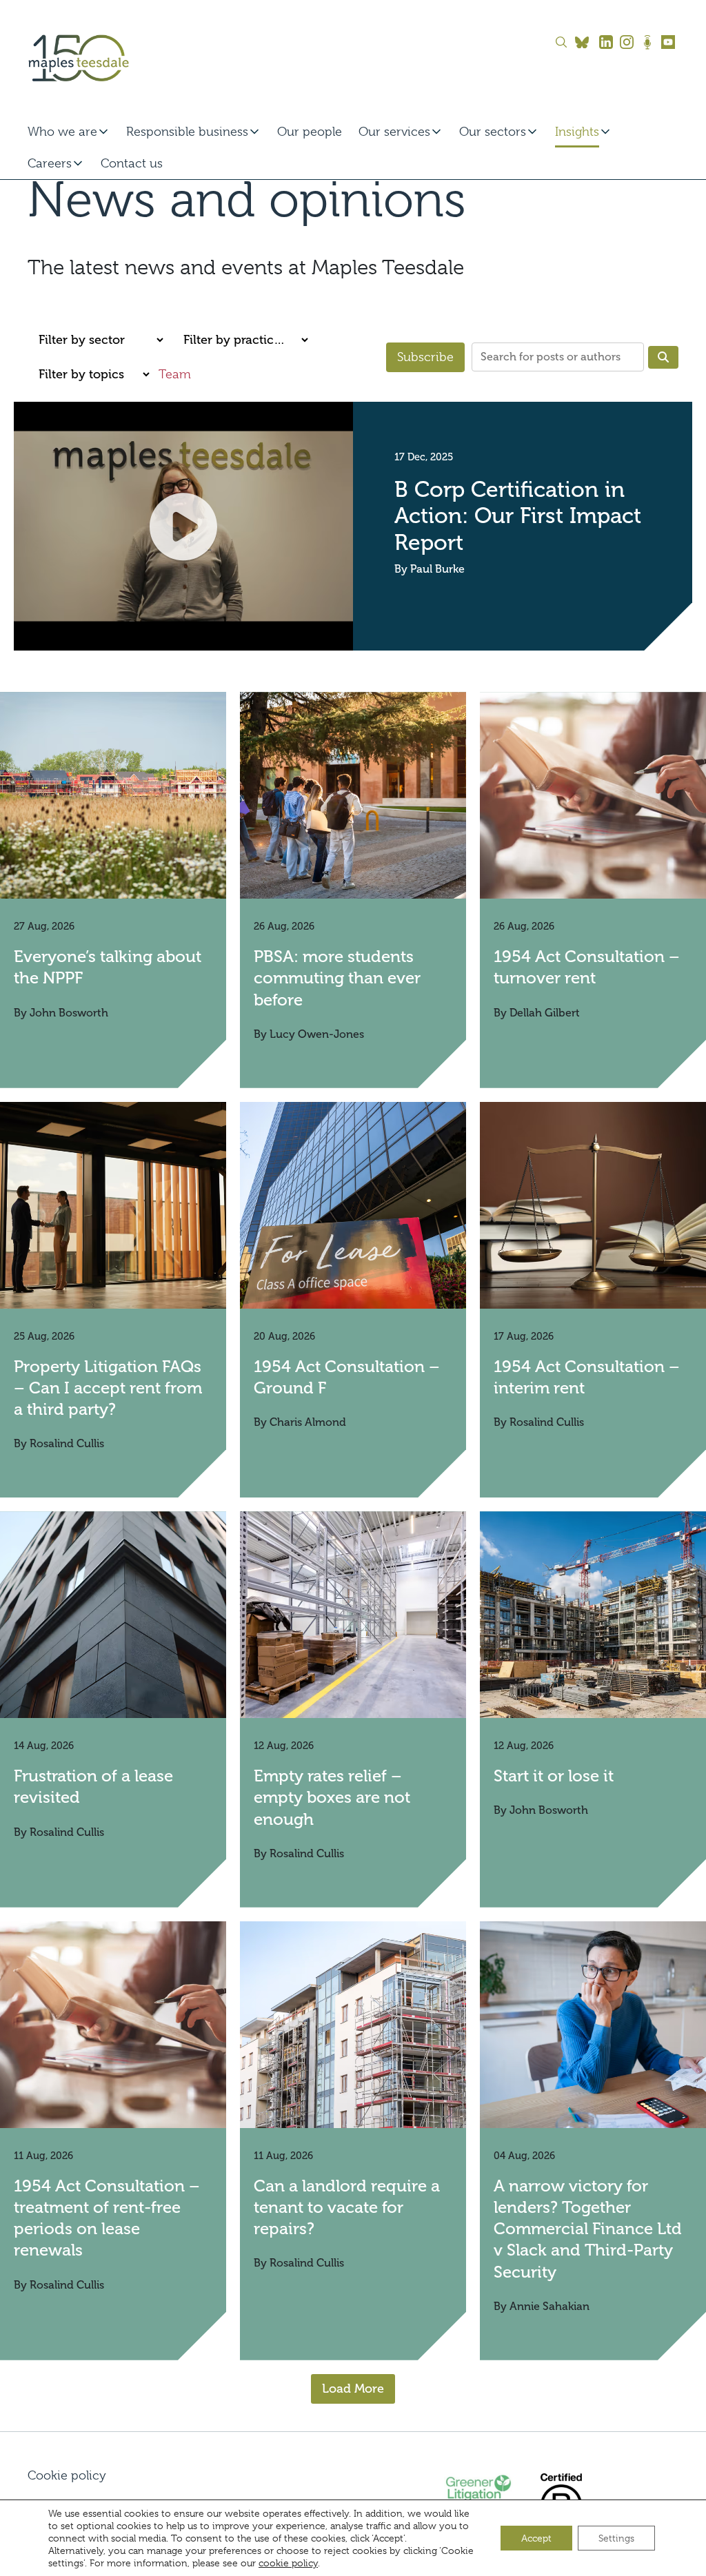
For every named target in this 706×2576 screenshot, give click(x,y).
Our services (394, 132)
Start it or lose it (554, 1776)
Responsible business (187, 132)
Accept (536, 2538)
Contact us (132, 163)
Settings (616, 2538)
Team (175, 374)
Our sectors (493, 132)
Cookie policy (67, 2475)
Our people (310, 132)
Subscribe (425, 357)
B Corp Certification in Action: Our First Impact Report (518, 516)
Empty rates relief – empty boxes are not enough (332, 1797)
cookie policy (288, 2563)
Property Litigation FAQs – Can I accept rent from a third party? (108, 1388)
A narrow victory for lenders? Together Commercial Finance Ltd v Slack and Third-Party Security (588, 2229)
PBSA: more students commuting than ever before (337, 978)
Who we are (62, 132)
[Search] (663, 357)
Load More (353, 2389)
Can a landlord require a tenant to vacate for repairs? (347, 2207)
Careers (50, 163)
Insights (577, 132)
